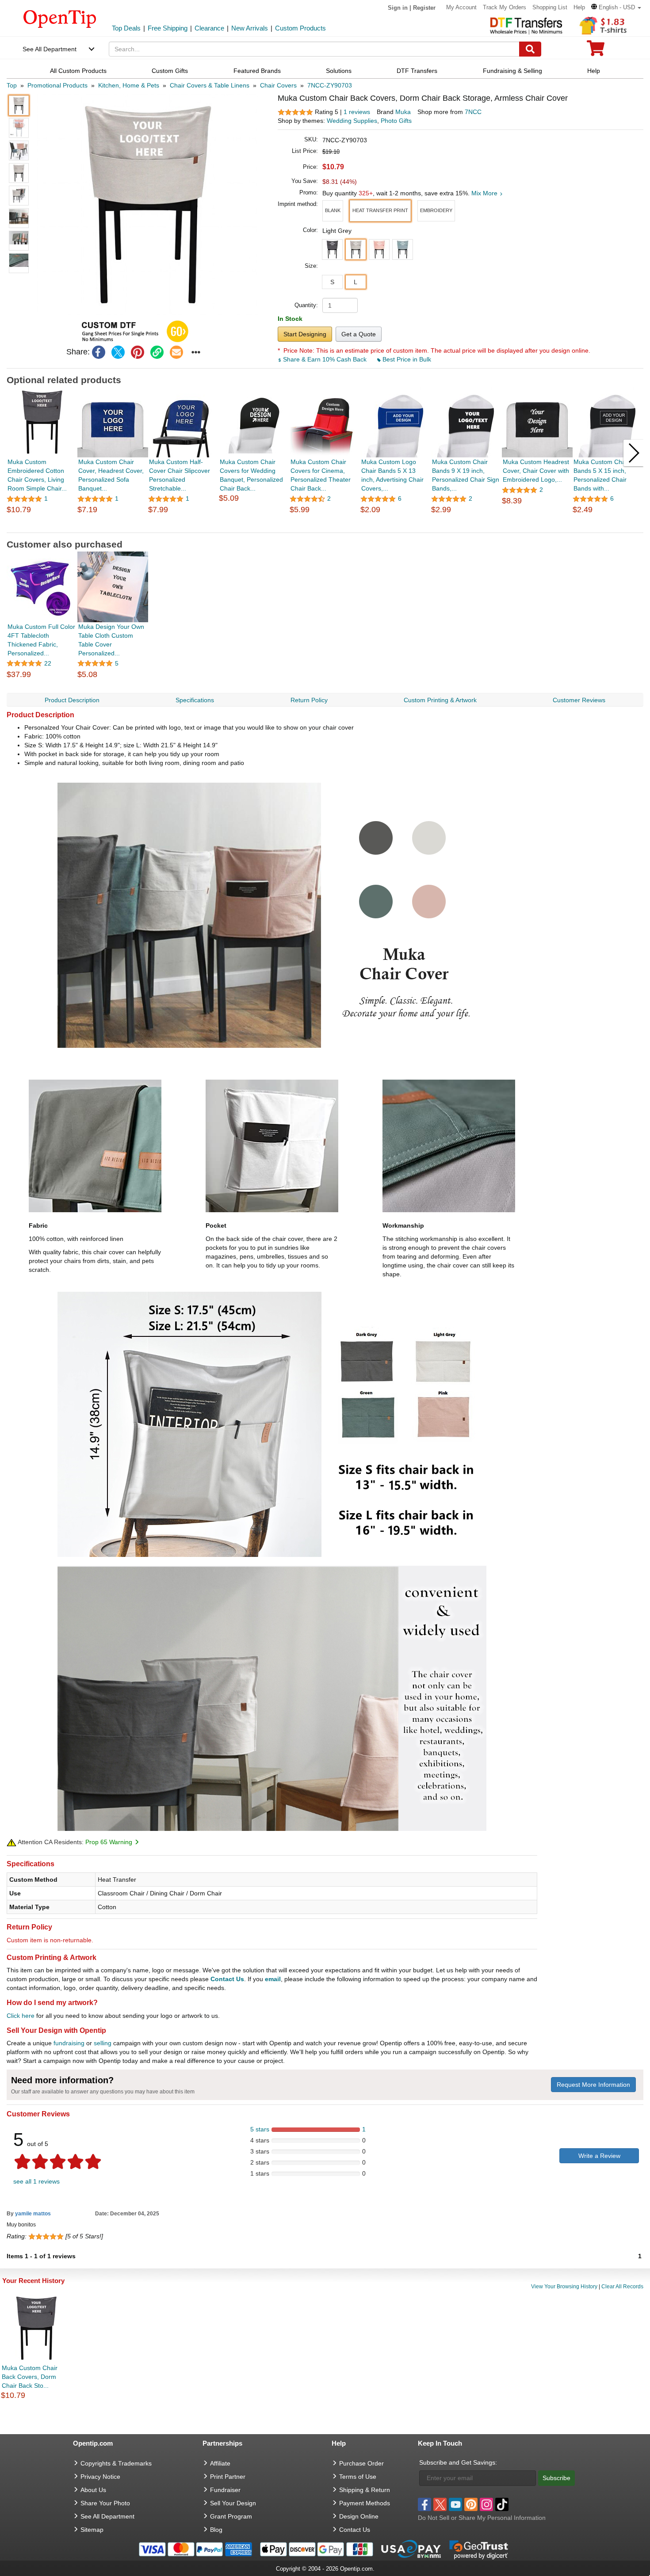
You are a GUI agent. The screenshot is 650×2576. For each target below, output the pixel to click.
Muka (403, 112)
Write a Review (599, 2156)
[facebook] (99, 352)
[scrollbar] (325, 526)
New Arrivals (250, 28)
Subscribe (556, 2478)
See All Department (50, 49)
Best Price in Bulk (406, 359)
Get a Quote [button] (359, 334)
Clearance (209, 28)
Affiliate (220, 2463)
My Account (461, 7)
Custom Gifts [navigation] (170, 71)
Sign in (398, 8)
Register (424, 8)
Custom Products (300, 28)
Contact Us (227, 1979)
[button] (616, 7)
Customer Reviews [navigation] (579, 700)
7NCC (473, 112)
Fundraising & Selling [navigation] (512, 71)
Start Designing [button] (305, 334)
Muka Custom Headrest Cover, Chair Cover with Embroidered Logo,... (536, 471)
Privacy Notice (100, 2477)
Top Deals (126, 28)
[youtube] (455, 2504)
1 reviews (357, 112)
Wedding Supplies (352, 121)
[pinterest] (138, 352)
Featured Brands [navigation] (257, 71)
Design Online (359, 2516)
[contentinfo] (60, 18)
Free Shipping (168, 28)
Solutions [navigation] (339, 71)
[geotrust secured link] (479, 2549)
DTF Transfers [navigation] (417, 71)
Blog (216, 2530)
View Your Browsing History (564, 2287)
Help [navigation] (594, 71)
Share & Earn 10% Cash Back (325, 359)
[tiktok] (502, 2504)
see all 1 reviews (36, 2181)
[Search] (530, 49)
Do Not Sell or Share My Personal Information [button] (482, 2518)
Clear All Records (622, 2287)
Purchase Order (361, 2463)
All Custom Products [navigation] (78, 71)
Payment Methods (365, 2503)
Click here (21, 2016)
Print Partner (228, 2477)
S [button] (332, 282)
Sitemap (92, 2530)
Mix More (485, 193)
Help (579, 7)
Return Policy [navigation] (309, 700)
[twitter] (118, 352)
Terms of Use (358, 2477)
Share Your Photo (105, 2503)
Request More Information (593, 2085)
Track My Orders (505, 7)
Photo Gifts (396, 121)
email (273, 1979)
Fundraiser (225, 2490)
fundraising (69, 2043)
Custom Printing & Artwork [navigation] (440, 700)
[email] (176, 352)
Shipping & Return (365, 2490)
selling (103, 2043)
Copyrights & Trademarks (116, 2463)
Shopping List (550, 7)
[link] (157, 352)
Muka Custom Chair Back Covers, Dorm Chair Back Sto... (30, 2377)
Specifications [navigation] (195, 700)
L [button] (356, 282)
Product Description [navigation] (72, 700)
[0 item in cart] (596, 51)
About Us (93, 2490)
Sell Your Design (233, 2503)
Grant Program (231, 2516)
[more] (196, 352)
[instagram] (486, 2504)
